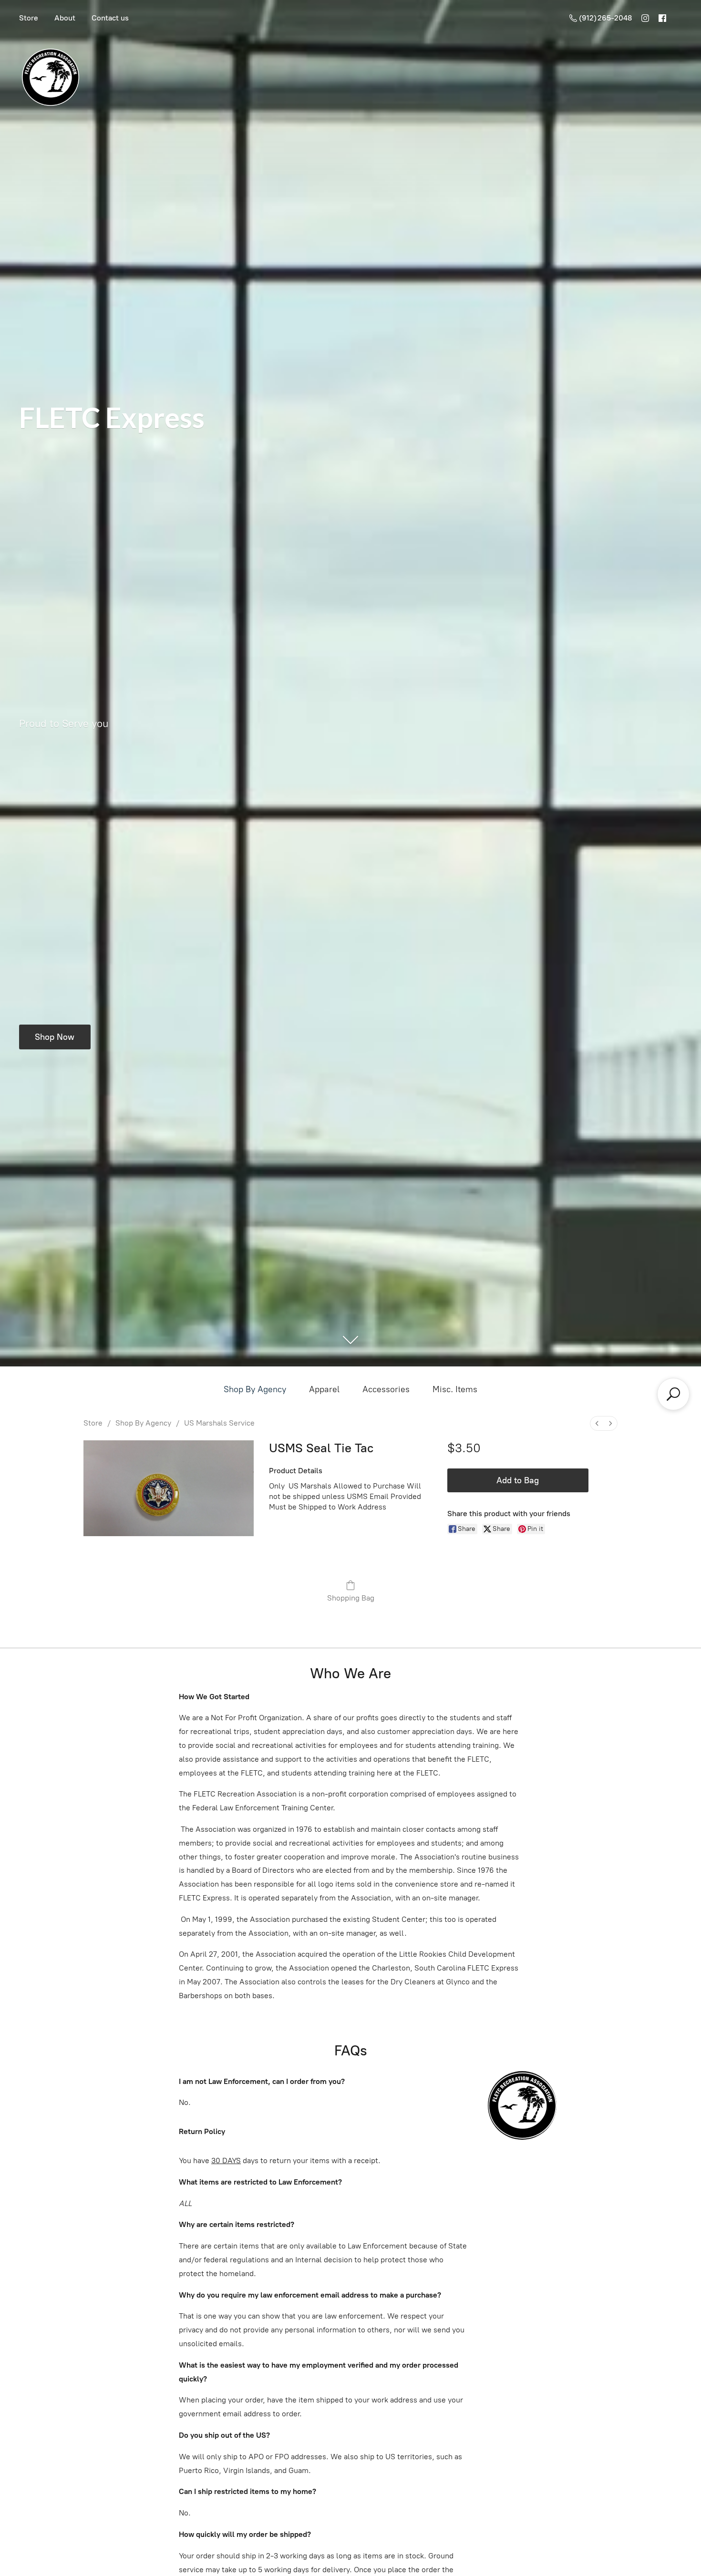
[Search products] (673, 1394)
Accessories (386, 1389)
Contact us (110, 18)
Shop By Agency (255, 1389)
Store (29, 18)
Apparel (324, 1389)
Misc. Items (455, 1389)
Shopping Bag (351, 1598)
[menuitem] (597, 1423)
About (65, 18)
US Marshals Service (219, 1423)
